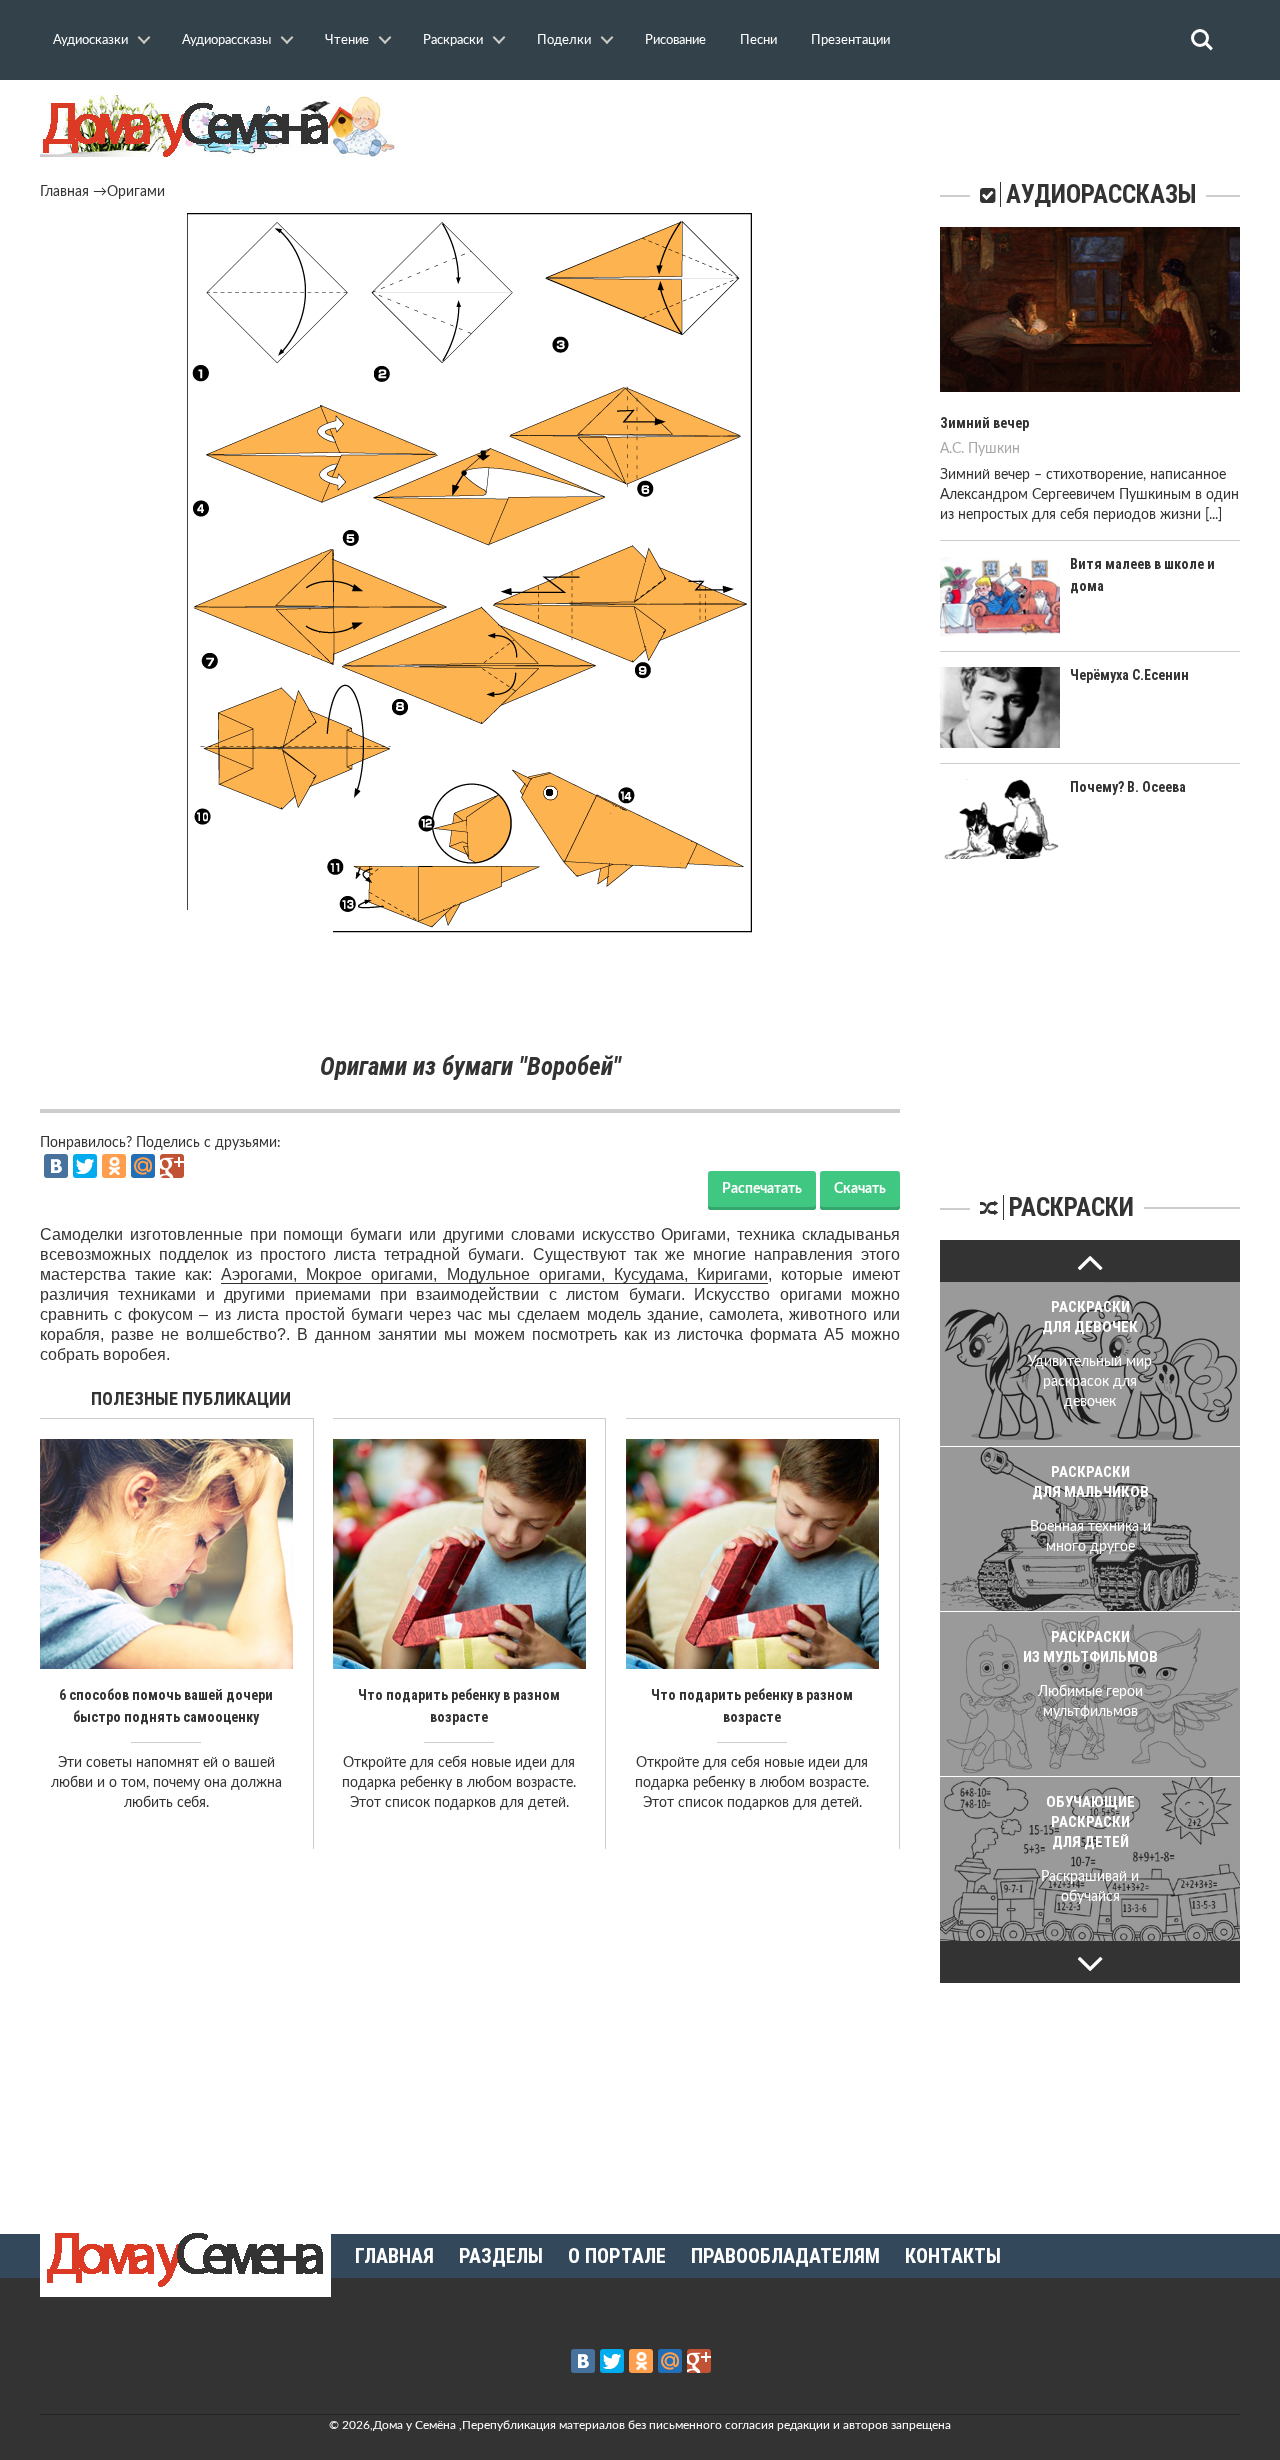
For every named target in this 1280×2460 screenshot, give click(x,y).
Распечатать (762, 1189)
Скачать (860, 1189)
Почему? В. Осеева (1128, 787)
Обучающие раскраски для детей (1090, 1822)
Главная (64, 192)
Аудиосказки (90, 40)
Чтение (347, 40)
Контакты (953, 2256)
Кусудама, (655, 1274)
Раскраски (453, 40)
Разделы (501, 2256)
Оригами (136, 192)
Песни (758, 40)
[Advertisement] (470, 994)
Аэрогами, (263, 1274)
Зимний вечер (984, 423)
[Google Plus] (172, 1166)
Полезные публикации (191, 1398)
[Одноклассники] (114, 1166)
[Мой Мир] (143, 1166)
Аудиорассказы (226, 40)
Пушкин (994, 449)
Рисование (675, 40)
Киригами (732, 1274)
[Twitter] (85, 1166)
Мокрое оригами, (376, 1274)
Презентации (850, 40)
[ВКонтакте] (56, 1166)
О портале (617, 2256)
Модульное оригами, (530, 1274)
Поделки (564, 40)
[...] (1213, 515)
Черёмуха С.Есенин (1129, 675)
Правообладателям (785, 2256)
